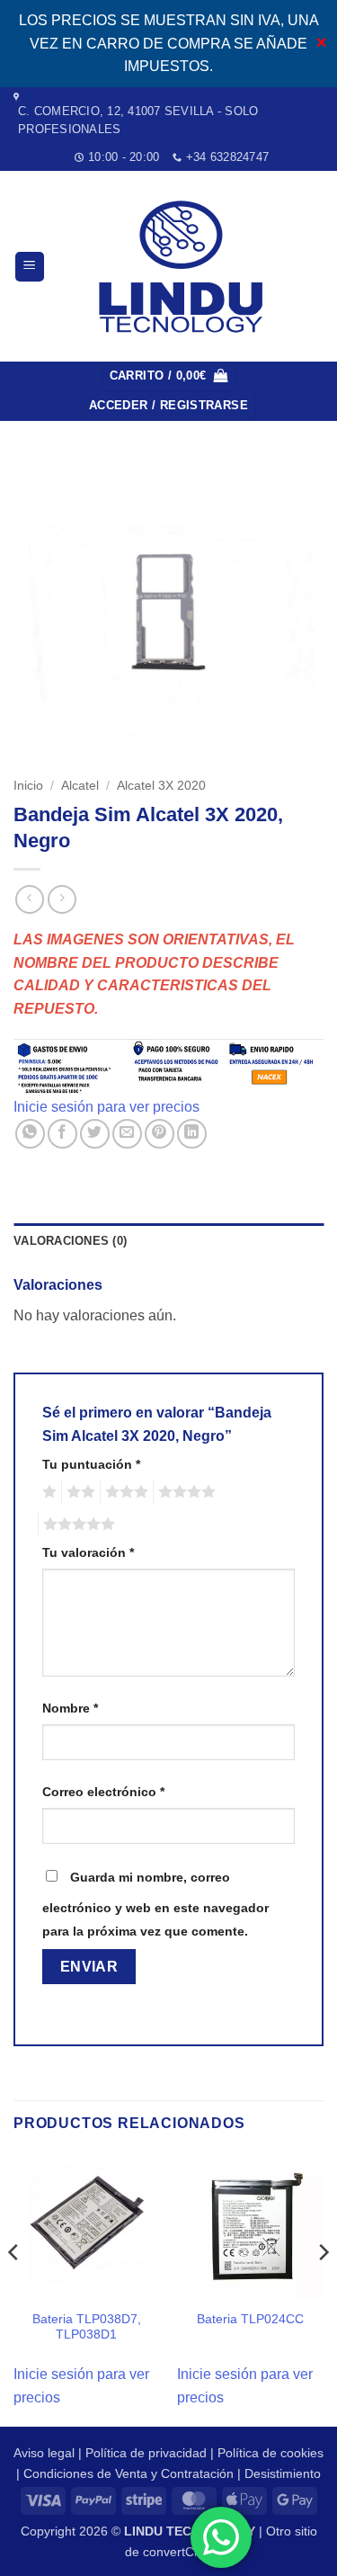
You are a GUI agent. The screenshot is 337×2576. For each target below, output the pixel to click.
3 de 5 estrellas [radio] (124, 1492)
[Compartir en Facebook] (62, 1134)
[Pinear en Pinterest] (160, 1134)
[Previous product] (62, 899)
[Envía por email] (127, 1134)
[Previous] (14, 2288)
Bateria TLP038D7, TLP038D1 (87, 2327)
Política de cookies (270, 2453)
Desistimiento (283, 2473)
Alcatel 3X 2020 (161, 786)
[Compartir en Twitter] (95, 1134)
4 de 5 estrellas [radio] (184, 1492)
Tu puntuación (91, 1464)
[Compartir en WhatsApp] (30, 1134)
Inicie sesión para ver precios (106, 1107)
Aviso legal (44, 2453)
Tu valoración (88, 1552)
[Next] (323, 2288)
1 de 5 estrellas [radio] (47, 1492)
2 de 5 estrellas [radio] (78, 1492)
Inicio (28, 786)
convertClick (177, 2552)
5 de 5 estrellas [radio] (76, 1525)
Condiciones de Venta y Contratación (129, 2473)
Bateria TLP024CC (250, 2319)
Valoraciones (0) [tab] (70, 1241)
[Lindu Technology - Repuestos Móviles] (184, 267)
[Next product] (29, 899)
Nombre (70, 1708)
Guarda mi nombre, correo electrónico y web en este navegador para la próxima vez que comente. (155, 1904)
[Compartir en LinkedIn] (192, 1134)
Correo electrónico (103, 1792)
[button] (30, 267)
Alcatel (80, 786)
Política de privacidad (146, 2453)
